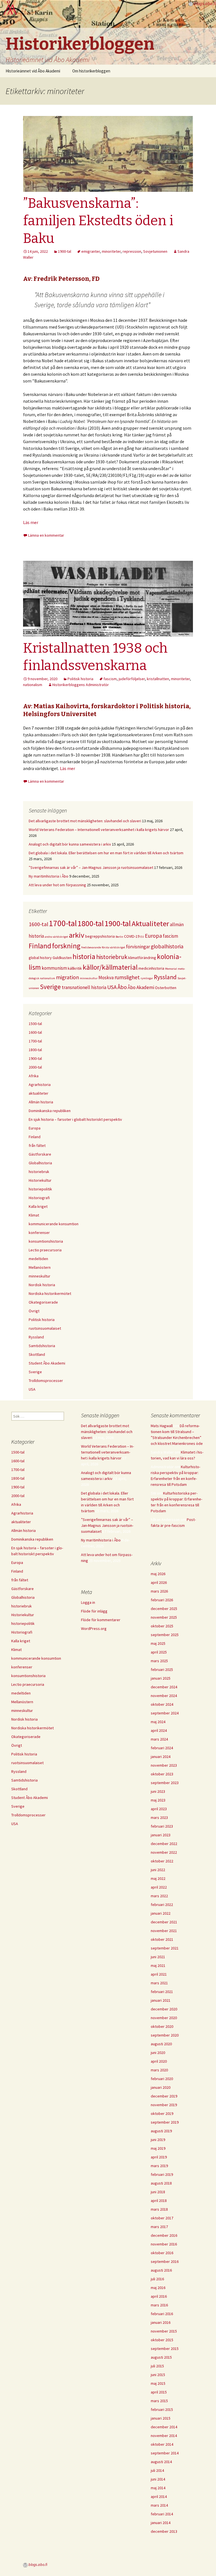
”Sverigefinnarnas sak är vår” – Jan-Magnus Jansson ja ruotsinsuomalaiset (91, 867)
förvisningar (138, 947)
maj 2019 (158, 2148)
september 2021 (165, 1948)
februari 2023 (162, 1826)
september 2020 (165, 2035)
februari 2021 (162, 1992)
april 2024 (159, 1730)
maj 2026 (158, 1574)
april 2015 (159, 2392)
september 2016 (165, 2261)
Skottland (37, 1354)
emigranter (91, 251)
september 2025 (165, 1635)
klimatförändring (142, 958)
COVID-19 (132, 936)
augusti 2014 (161, 2462)
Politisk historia (80, 679)
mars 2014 (159, 2505)
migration (67, 977)
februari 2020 (162, 2079)
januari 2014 (161, 2523)
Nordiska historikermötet (50, 1293)
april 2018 (159, 2201)
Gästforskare (40, 1154)
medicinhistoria (151, 968)
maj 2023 (158, 1800)
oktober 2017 (162, 2218)
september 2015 (165, 2349)
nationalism (33, 685)
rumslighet (127, 977)
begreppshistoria (100, 936)
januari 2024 (161, 1757)
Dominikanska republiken (50, 1111)
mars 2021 (159, 1983)
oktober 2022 (162, 1861)
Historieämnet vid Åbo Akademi (33, 71)
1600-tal (38, 924)
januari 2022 (161, 1913)
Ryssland (165, 977)
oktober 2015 (162, 2340)
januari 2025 (161, 1678)
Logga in (88, 1602)
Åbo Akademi (141, 987)
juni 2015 (158, 2375)
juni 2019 (158, 2140)
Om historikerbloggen (91, 71)
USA (112, 987)
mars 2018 (159, 2209)
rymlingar (147, 978)
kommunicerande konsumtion (54, 1224)
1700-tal (63, 923)
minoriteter (111, 251)
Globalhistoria (40, 1163)
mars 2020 (159, 2070)
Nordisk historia (42, 1285)
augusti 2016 (161, 2270)
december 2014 (164, 2427)
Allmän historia (41, 1102)
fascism (110, 679)
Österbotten (166, 988)
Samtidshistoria (42, 1346)
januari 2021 (161, 2000)
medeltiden (38, 1259)
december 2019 (164, 2096)
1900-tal (65, 251)
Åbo (122, 987)
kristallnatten (158, 679)
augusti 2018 (161, 2183)
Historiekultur (40, 1180)
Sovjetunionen (155, 251)
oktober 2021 (162, 1939)
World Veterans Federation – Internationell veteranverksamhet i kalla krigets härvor (99, 830)
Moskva (106, 978)
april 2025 (159, 1652)
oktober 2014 (162, 2444)
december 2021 (164, 1922)
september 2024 (165, 1713)
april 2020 (159, 2061)
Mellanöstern (40, 1267)
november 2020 (164, 2018)
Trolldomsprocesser (46, 1381)
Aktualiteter (150, 923)
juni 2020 (158, 2053)
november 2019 (164, 2105)
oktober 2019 (162, 2113)
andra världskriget (56, 937)
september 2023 (165, 1783)
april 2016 (159, 2296)
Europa (153, 936)
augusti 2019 (161, 2131)
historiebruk (112, 957)
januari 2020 (161, 2087)
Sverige (50, 987)
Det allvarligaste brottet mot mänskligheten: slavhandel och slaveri (85, 821)
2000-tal (35, 1067)
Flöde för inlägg (94, 1611)
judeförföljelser (132, 679)
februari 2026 (162, 1600)
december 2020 (164, 2009)
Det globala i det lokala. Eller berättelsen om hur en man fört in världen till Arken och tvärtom (106, 853)
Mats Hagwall (162, 1426)
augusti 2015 (161, 2357)
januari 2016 (161, 2322)
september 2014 (165, 2453)
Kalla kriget (38, 1206)
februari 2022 (162, 1905)
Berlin (119, 937)
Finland (40, 946)
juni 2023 (158, 1791)
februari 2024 (162, 1748)
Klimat (34, 1215)
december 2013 (164, 2531)
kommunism (54, 968)
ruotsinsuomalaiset (45, 1328)
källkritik (75, 968)
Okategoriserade (43, 1302)
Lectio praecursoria (45, 1250)
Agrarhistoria (40, 1085)
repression (132, 251)
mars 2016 (159, 2305)
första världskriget (113, 947)
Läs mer (31, 522)
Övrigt (34, 1311)
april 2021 (159, 1974)
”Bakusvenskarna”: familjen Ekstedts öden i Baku (98, 221)
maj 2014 (158, 2488)
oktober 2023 (162, 1774)
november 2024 (164, 1696)
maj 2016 (158, 2288)
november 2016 (164, 2244)
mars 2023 (159, 1817)
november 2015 (164, 2331)
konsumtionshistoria (46, 1241)
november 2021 (164, 1931)
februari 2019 (162, 2174)
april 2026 (159, 1582)
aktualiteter (39, 1093)
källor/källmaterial (110, 967)
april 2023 (159, 1809)
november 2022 (164, 1852)
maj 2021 (158, 1965)
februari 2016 (162, 2314)
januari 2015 (161, 2418)
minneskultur (89, 978)
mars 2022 (159, 1896)
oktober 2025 (162, 1626)
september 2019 (165, 2122)
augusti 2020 (161, 2044)
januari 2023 (161, 1835)
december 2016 (164, 2235)
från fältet (37, 1145)
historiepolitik (40, 1189)
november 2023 (164, 1765)
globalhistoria (167, 946)
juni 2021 (158, 1957)
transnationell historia (84, 987)
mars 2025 (159, 1661)
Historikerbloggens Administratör (81, 685)
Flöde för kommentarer (101, 1620)
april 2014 (159, 2497)
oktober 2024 (162, 1704)
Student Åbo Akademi (47, 1363)
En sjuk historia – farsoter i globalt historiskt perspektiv (75, 1119)
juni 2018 (158, 2192)
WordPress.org (94, 1628)
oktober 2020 (162, 2026)
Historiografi (39, 1198)
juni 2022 (158, 1870)
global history (40, 958)
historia (84, 956)
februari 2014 (162, 2514)
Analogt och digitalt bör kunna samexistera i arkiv (70, 844)
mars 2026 (159, 1591)
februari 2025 (162, 1669)
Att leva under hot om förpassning (57, 885)
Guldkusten (62, 958)
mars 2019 (159, 2166)
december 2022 (164, 1844)
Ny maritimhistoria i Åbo (49, 876)
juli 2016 (157, 2279)
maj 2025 (158, 1643)
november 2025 (164, 1617)
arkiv (77, 935)
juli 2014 (157, 2470)
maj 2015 (158, 2383)
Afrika (34, 1076)
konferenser (39, 1233)
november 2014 (164, 2436)
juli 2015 (157, 2366)
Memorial (171, 969)
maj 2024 (158, 1722)
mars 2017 (159, 2227)
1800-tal (91, 923)
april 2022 (159, 1887)
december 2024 (164, 1687)
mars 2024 (159, 1739)
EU (142, 937)
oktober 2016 (162, 2253)
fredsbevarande (91, 947)
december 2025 (164, 1609)
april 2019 (159, 2157)
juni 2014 (158, 2479)
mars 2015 (159, 2401)
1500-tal (35, 1024)
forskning (66, 946)
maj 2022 (158, 1878)
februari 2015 (162, 2409)
